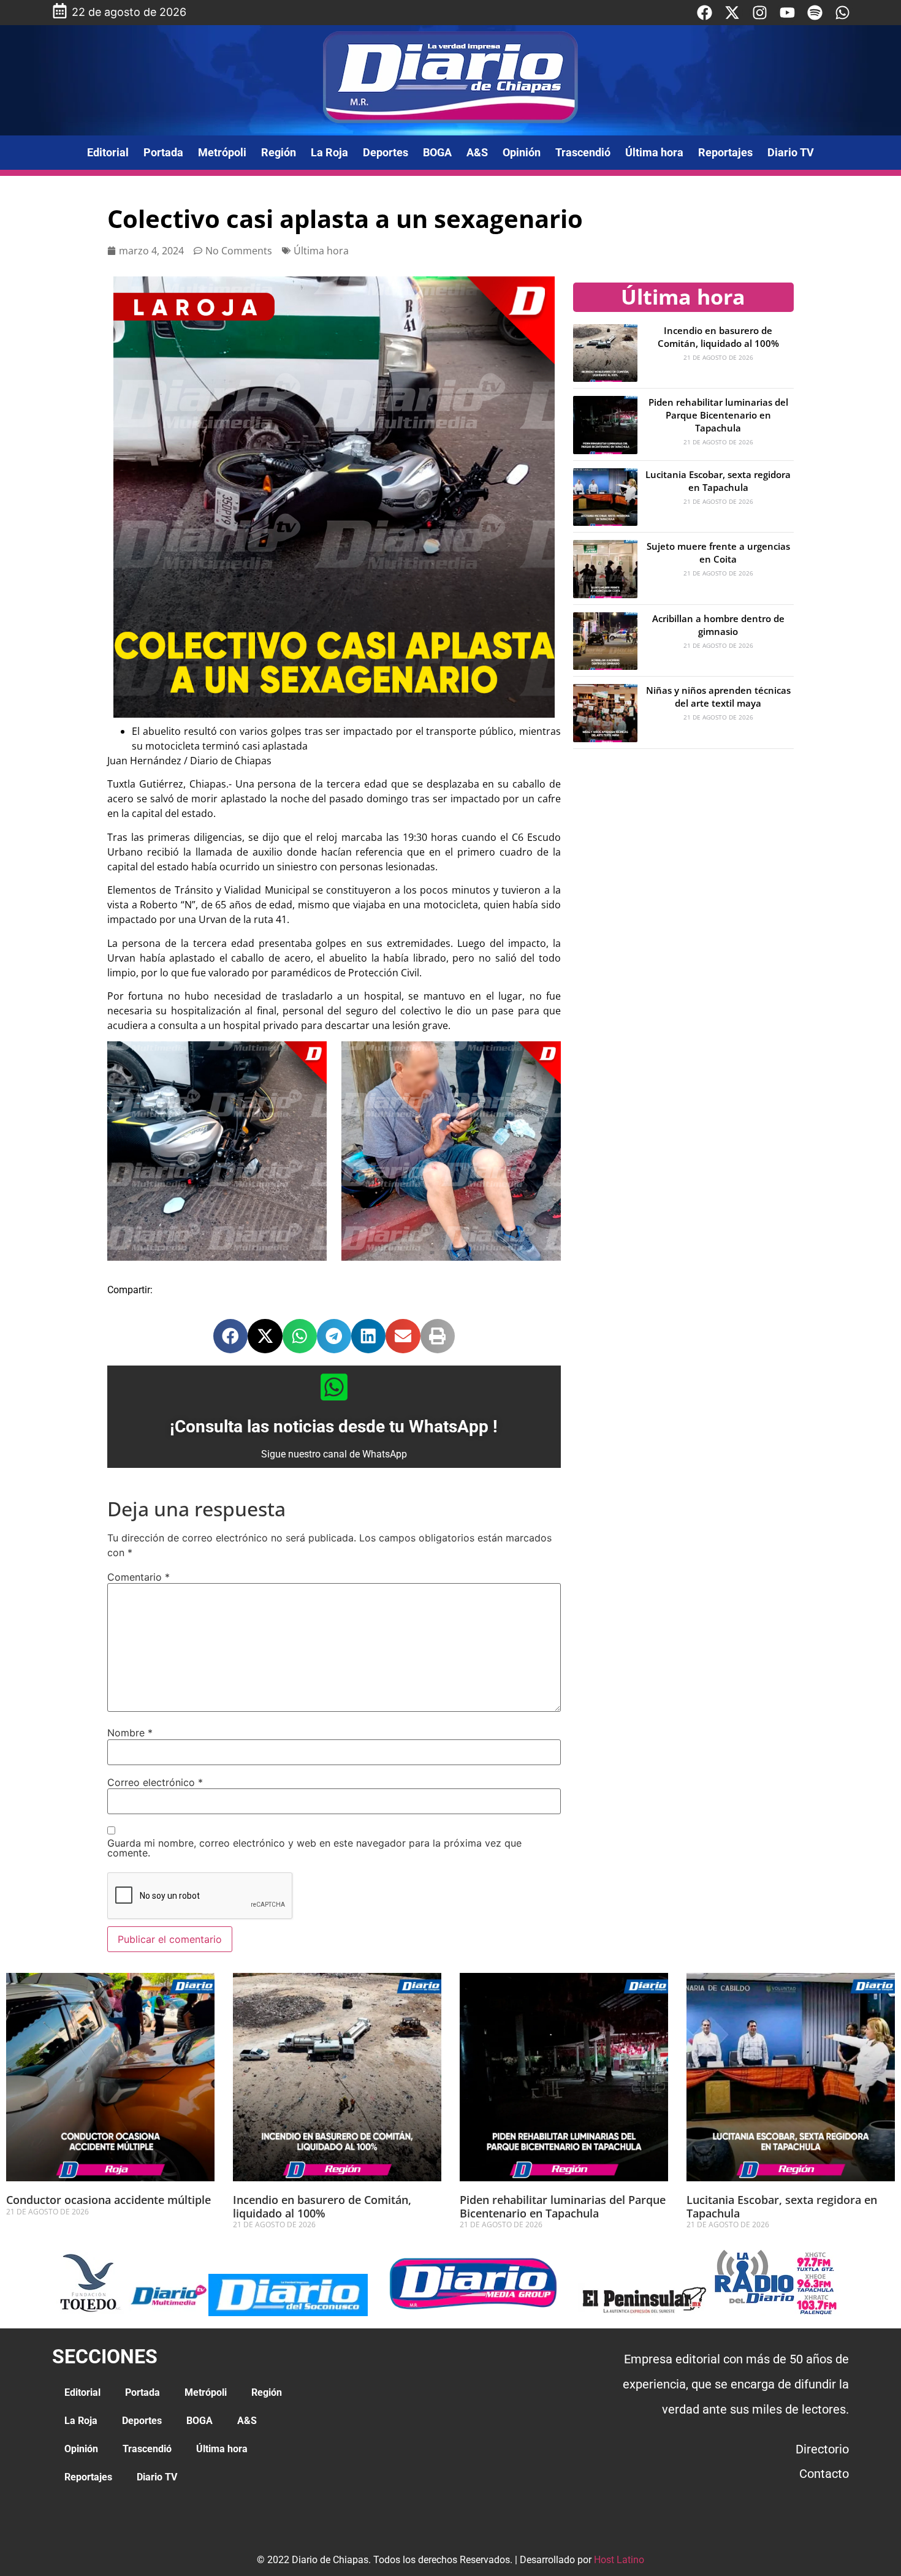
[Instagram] (760, 13)
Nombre (130, 1733)
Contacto (824, 2474)
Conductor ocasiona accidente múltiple (108, 2200)
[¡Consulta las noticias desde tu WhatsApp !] (334, 1387)
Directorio (822, 2449)
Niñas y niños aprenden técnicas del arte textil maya (718, 697)
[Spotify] (815, 13)
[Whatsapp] (842, 13)
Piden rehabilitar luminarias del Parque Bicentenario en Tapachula (718, 415)
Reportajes (725, 152)
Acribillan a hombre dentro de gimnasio (718, 625)
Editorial (108, 152)
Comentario (139, 1577)
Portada (163, 152)
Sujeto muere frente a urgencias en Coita (718, 553)
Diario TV (791, 152)
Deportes (386, 152)
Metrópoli (222, 152)
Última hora (654, 152)
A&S (477, 152)
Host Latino (619, 2560)
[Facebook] (705, 13)
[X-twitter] (732, 13)
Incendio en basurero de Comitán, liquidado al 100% (718, 337)
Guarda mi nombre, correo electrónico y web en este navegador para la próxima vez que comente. (314, 1848)
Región (279, 152)
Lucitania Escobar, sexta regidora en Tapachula (718, 481)
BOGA (437, 152)
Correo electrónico (155, 1782)
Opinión (522, 152)
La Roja (329, 152)
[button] (230, 1336)
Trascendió (583, 152)
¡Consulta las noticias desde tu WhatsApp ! (334, 1427)
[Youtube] (787, 13)
